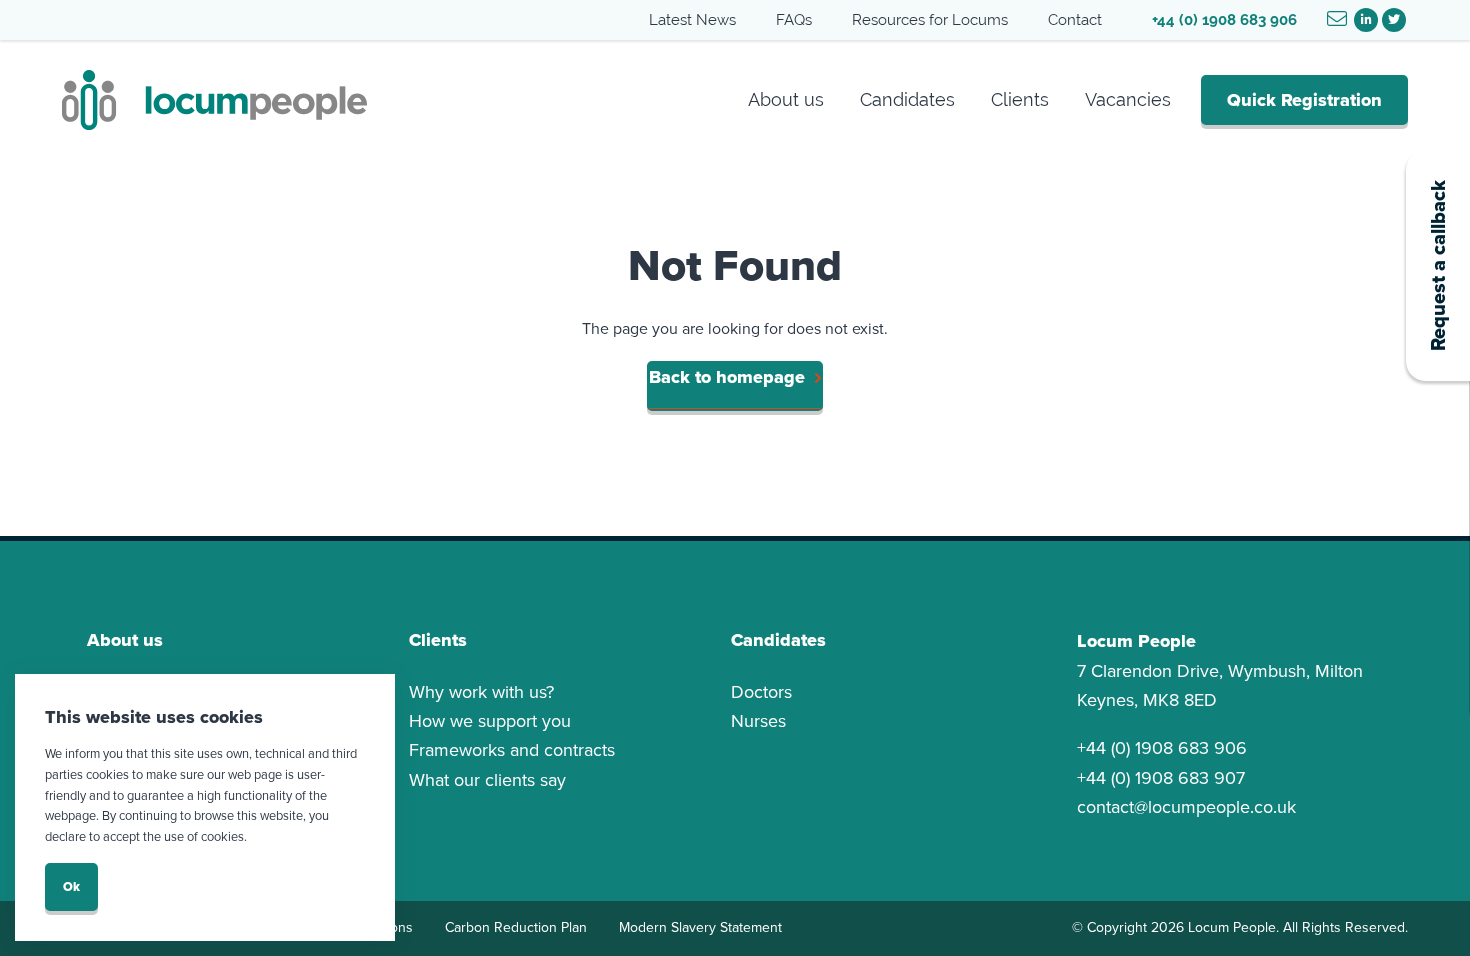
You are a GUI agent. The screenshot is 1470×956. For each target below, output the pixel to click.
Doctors (761, 692)
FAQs (794, 19)
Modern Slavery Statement (700, 927)
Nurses (758, 721)
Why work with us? (481, 692)
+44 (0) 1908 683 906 (1224, 19)
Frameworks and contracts (512, 750)
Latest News (692, 19)
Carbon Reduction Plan (516, 927)
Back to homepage (727, 377)
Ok (71, 886)
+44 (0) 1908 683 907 (1161, 778)
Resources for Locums (930, 19)
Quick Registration (1304, 100)
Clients (1020, 99)
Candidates (907, 99)
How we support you (490, 721)
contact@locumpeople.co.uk (1186, 807)
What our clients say (487, 780)
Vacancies (1128, 99)
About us (786, 99)
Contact (1075, 19)
